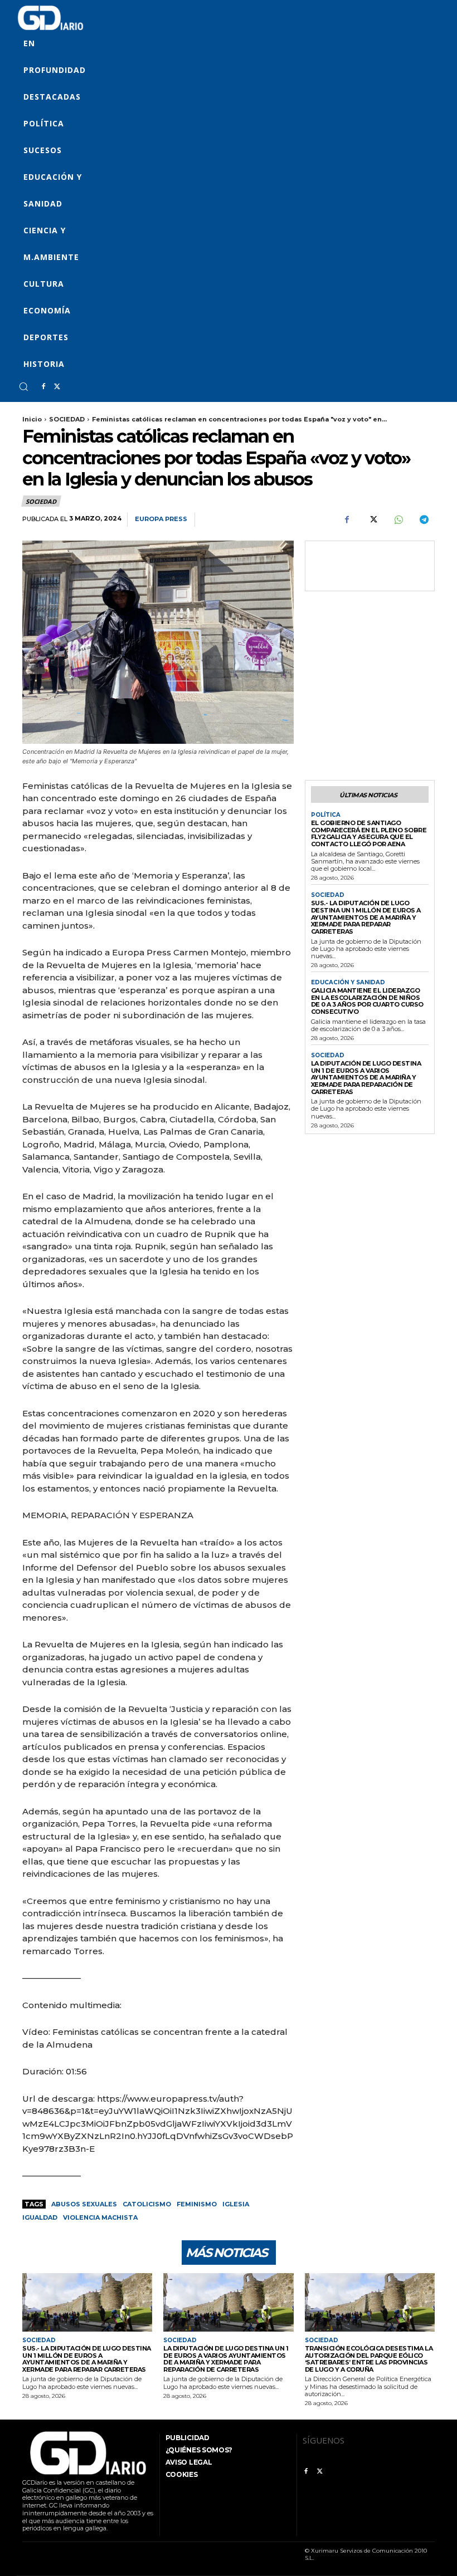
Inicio (32, 419)
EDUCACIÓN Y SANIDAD (348, 983)
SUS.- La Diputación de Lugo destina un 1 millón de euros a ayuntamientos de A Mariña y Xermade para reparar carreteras (366, 917)
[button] (23, 386)
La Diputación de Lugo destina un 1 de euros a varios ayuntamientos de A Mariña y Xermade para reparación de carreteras (366, 1078)
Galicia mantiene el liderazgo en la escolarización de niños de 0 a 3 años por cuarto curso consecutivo (367, 1001)
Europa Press (161, 519)
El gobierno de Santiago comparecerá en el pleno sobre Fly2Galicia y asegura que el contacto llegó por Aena (369, 833)
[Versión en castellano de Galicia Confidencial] (50, 18)
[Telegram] (424, 520)
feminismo (197, 2204)
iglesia (236, 2204)
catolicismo (147, 2204)
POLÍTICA (326, 815)
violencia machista (100, 2217)
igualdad (40, 2217)
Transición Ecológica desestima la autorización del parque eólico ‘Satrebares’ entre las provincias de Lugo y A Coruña (369, 2359)
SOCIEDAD (67, 419)
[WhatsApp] (398, 520)
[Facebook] (43, 387)
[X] (57, 387)
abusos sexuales (84, 2204)
